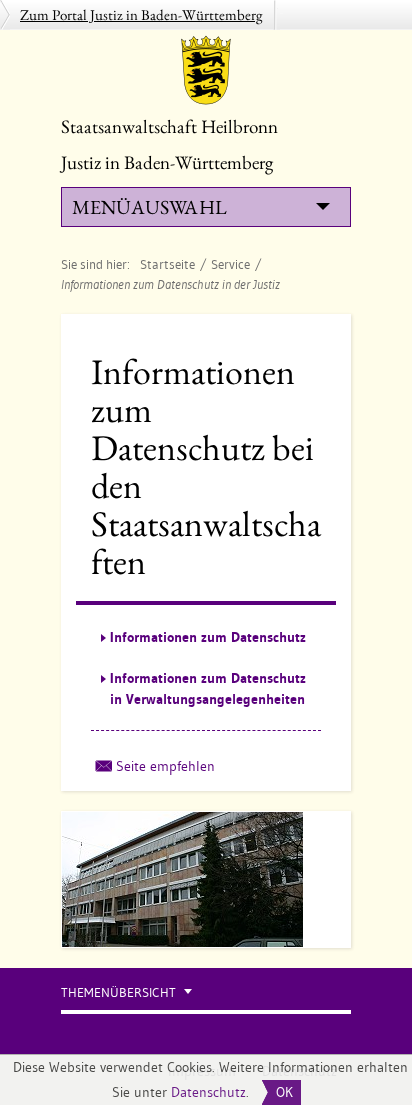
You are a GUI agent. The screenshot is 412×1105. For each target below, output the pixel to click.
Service (230, 264)
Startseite (167, 264)
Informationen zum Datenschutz (208, 637)
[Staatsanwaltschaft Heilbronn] (206, 70)
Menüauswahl (149, 207)
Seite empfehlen (165, 766)
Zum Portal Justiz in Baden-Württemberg (141, 14)
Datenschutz (208, 1092)
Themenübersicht (118, 992)
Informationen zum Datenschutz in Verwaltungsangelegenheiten (208, 688)
